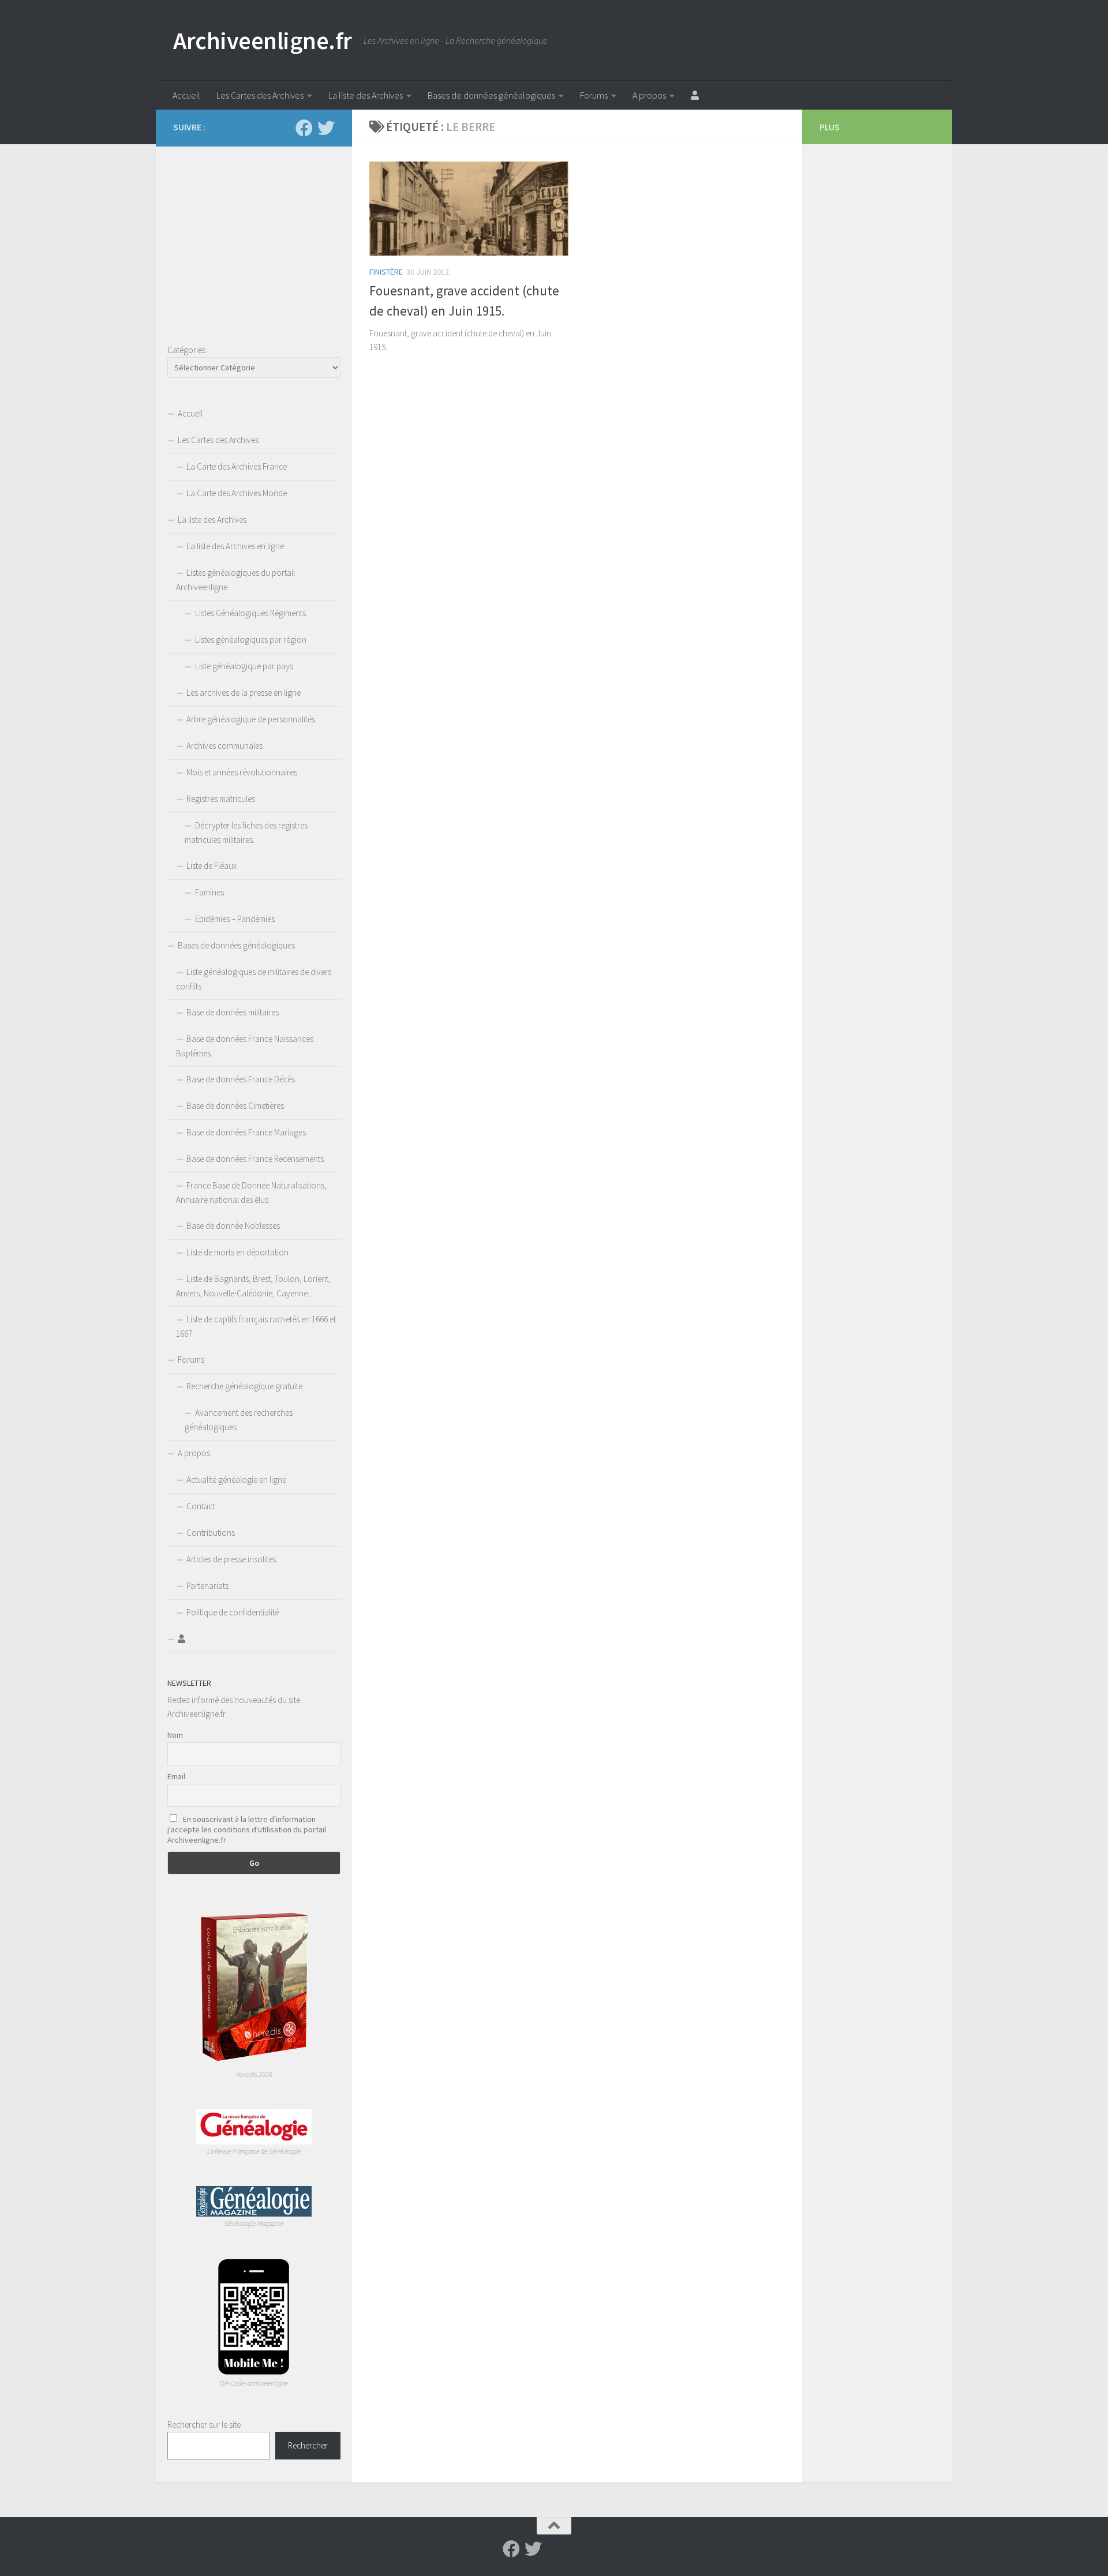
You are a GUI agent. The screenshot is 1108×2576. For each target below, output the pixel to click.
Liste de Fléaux (212, 866)
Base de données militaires (233, 1012)
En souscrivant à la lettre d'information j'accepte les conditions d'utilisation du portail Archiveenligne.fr (247, 1829)
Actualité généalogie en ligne (236, 1480)
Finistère (386, 272)
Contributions (211, 1533)
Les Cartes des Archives (260, 95)
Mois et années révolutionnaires (242, 772)
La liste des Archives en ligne (235, 546)
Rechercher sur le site (204, 2425)
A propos (649, 95)
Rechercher (308, 2445)
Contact (201, 1506)
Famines (209, 892)
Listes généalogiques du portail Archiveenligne (235, 580)
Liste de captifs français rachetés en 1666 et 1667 (256, 1326)
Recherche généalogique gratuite (244, 1386)
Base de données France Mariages (246, 1132)
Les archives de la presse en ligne (244, 693)
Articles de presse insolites (231, 1559)
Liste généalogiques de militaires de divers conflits (254, 979)
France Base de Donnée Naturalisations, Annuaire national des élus (251, 1193)
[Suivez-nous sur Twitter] (326, 128)
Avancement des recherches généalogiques (239, 1420)
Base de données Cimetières (235, 1106)
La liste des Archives (366, 95)
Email (176, 1776)
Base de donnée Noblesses (233, 1226)
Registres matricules (221, 799)
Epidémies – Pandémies (235, 919)
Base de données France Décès (241, 1079)
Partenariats (207, 1586)
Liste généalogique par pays (244, 666)
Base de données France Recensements (255, 1159)
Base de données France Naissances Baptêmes (245, 1046)
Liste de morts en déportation (237, 1252)
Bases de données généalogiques (491, 95)
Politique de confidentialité (233, 1612)
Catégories (186, 350)
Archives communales (224, 746)
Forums (594, 95)
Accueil (186, 95)
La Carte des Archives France (237, 466)
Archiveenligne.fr (263, 40)
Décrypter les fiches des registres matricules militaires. (246, 833)
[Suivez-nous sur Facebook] (304, 128)
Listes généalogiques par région (251, 640)
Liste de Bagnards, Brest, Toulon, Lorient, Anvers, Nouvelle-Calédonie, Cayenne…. (253, 1286)
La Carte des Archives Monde (237, 493)
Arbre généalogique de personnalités (251, 719)
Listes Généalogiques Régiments (250, 613)
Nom (175, 1735)
